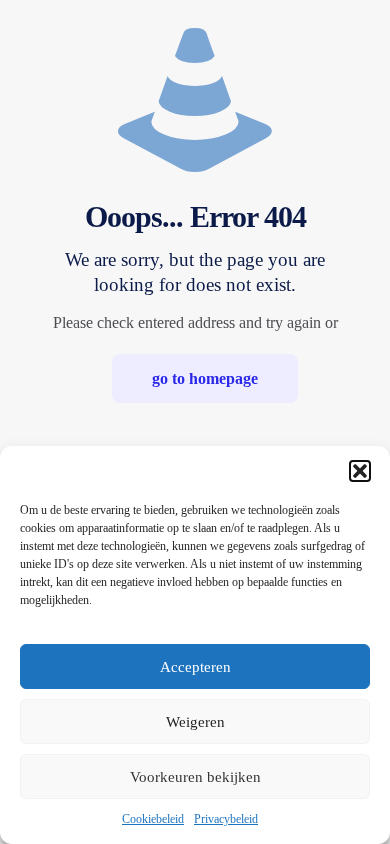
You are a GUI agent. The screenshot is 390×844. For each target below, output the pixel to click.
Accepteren (195, 667)
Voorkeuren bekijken (195, 777)
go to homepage (205, 378)
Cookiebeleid (153, 819)
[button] (360, 471)
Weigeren (195, 722)
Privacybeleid (226, 819)
